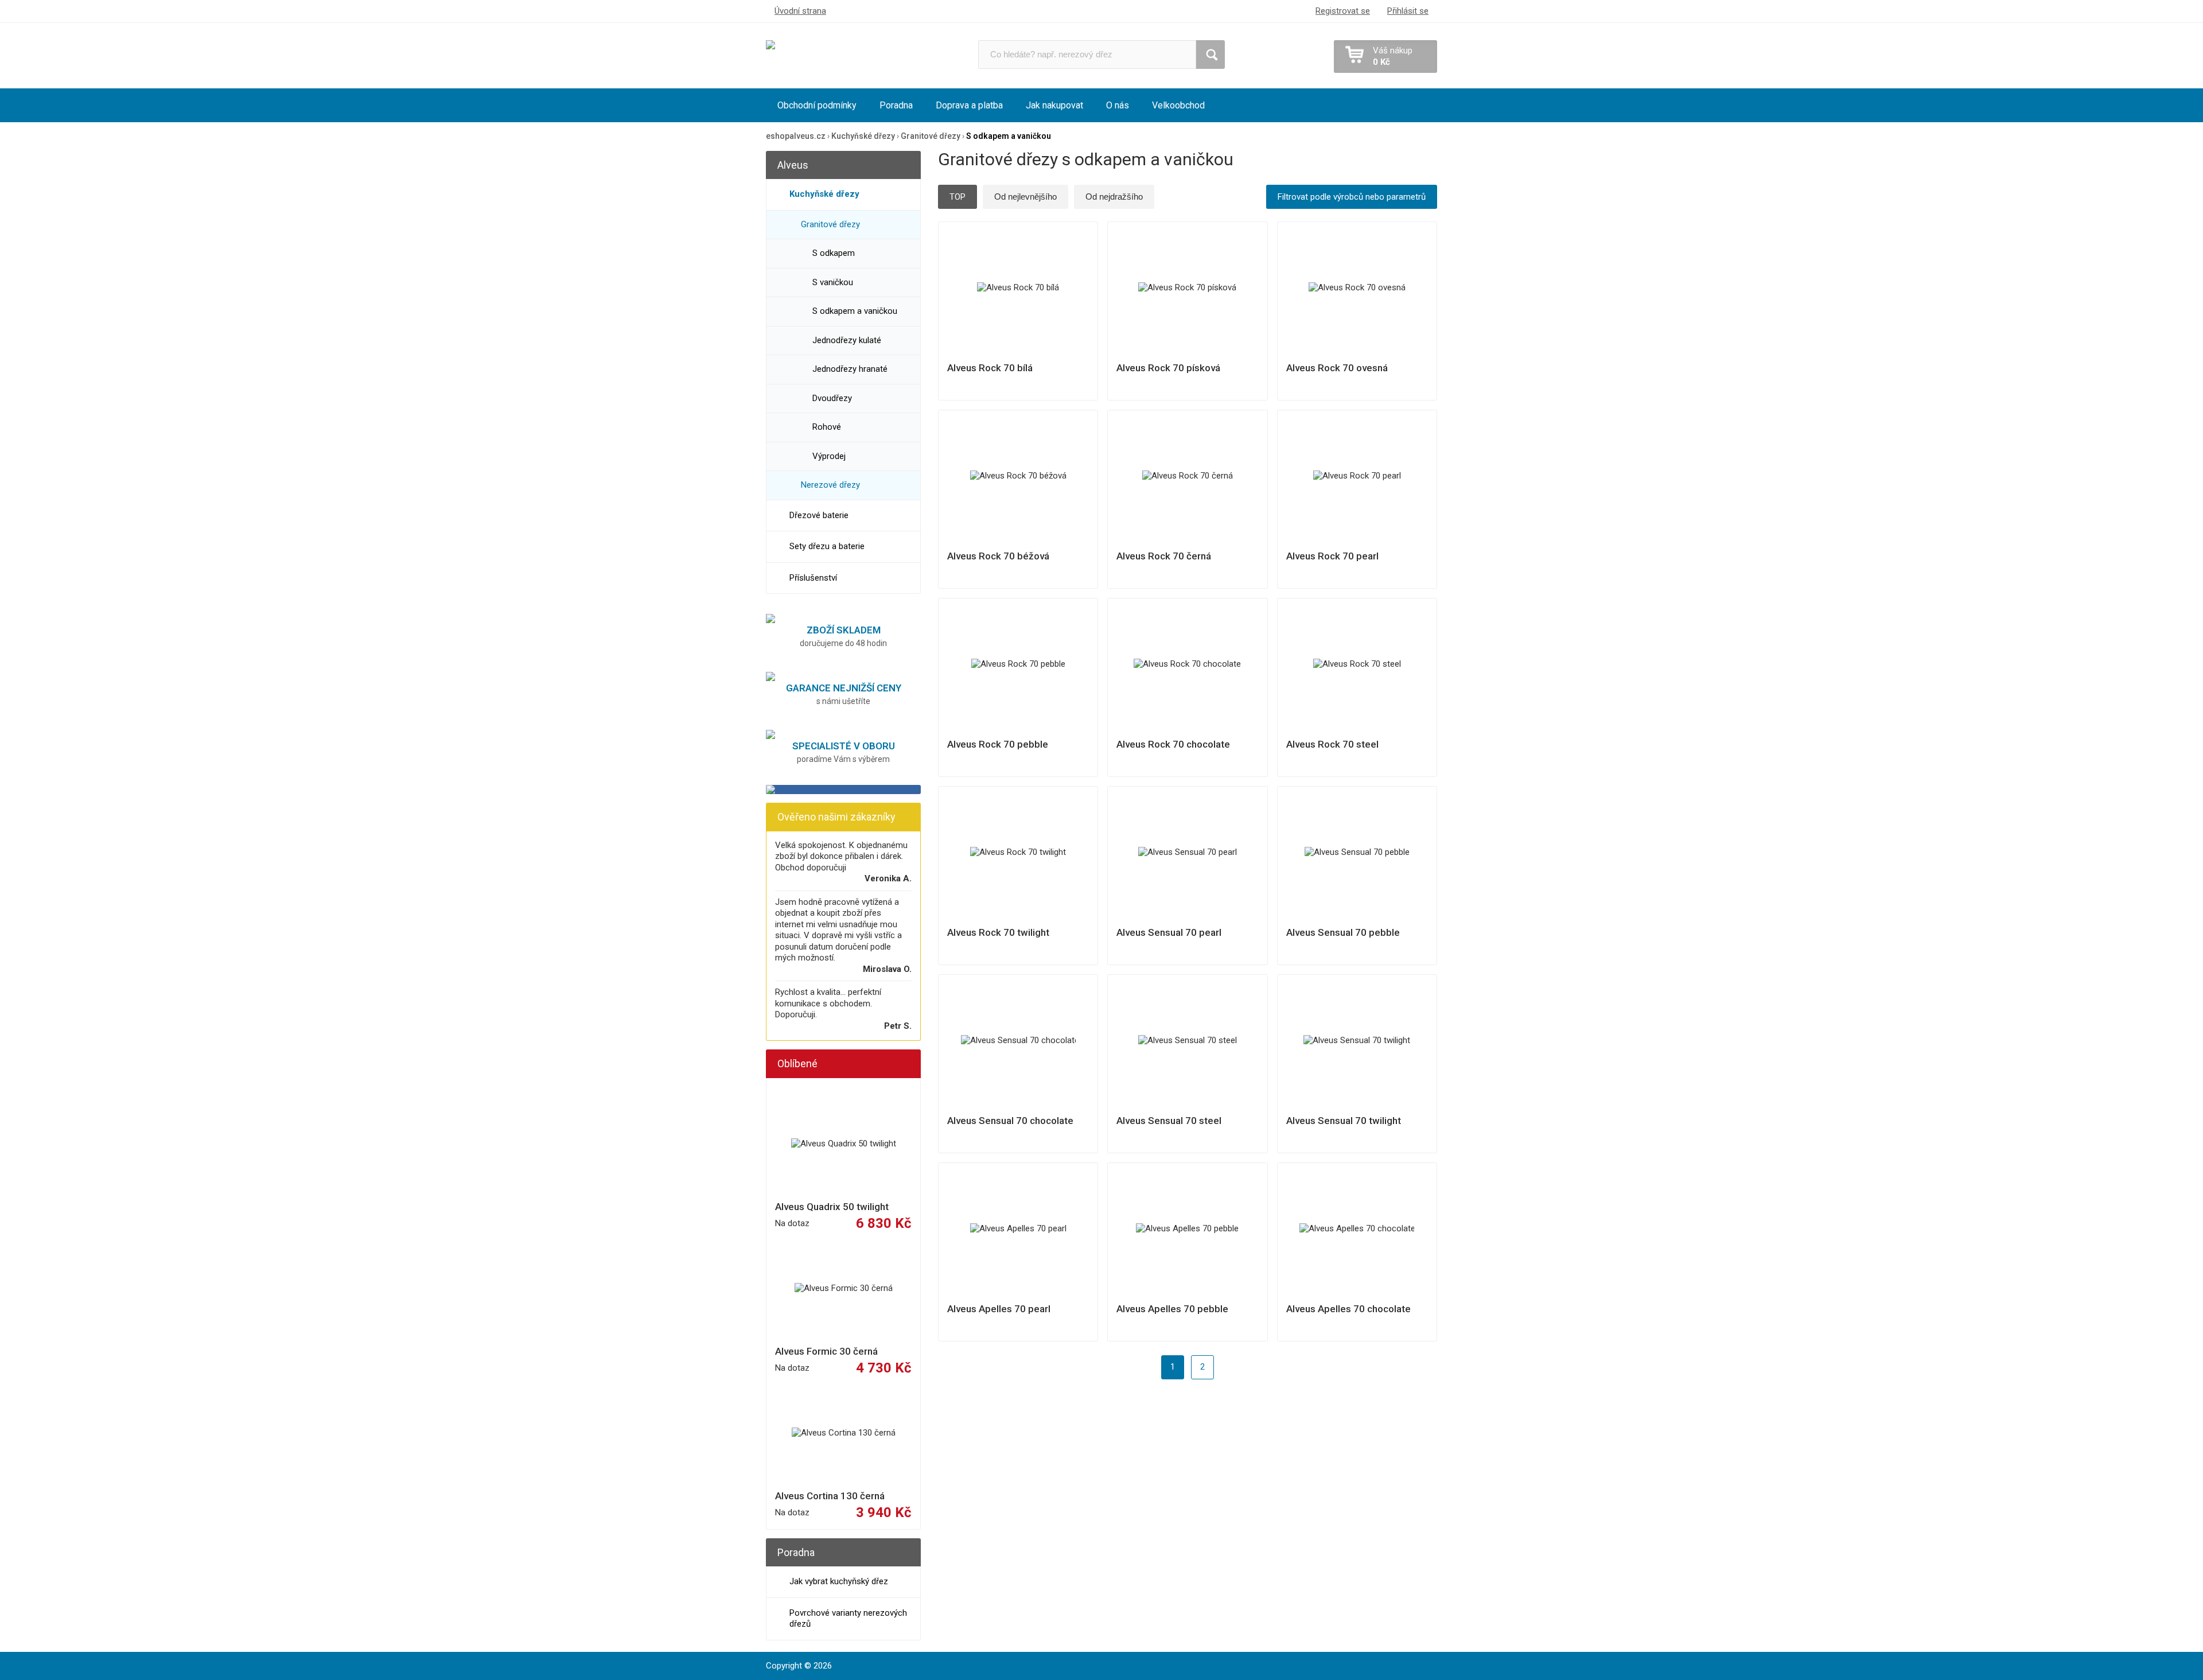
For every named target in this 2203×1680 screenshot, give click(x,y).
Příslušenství (813, 578)
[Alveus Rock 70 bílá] (1018, 288)
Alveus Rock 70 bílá (990, 368)
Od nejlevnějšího (1025, 197)
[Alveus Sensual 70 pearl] (1188, 853)
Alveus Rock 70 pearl (1332, 556)
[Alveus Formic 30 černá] (843, 1289)
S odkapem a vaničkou (855, 311)
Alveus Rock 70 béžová (998, 556)
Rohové (827, 427)
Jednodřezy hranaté (850, 369)
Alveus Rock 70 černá (1164, 556)
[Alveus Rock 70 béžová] (1018, 476)
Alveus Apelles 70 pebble (1172, 1309)
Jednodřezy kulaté (847, 340)
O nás (1118, 105)
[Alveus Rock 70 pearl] (1357, 476)
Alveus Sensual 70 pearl (1169, 932)
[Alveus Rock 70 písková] (1188, 288)
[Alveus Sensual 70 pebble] (1357, 853)
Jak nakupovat (1054, 105)
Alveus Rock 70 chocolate (1173, 744)
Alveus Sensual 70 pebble (1343, 932)
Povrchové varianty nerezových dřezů (848, 1619)
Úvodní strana (800, 11)
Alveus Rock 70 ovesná (1337, 368)
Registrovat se (1343, 11)
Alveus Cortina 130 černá (830, 1496)
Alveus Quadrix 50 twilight (832, 1207)
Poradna (896, 105)
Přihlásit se (1408, 11)
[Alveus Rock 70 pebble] (1018, 664)
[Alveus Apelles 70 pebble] (1188, 1229)
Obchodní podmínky (817, 105)
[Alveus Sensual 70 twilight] (1357, 1041)
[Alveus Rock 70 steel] (1357, 664)
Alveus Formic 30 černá (826, 1351)
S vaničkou (833, 282)
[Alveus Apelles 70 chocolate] (1357, 1229)
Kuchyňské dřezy (824, 194)
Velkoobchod (1178, 105)
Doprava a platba (969, 105)
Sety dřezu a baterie (827, 546)
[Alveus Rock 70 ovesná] (1357, 288)
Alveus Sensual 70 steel (1169, 1121)
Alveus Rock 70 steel (1332, 744)
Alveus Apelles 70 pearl (999, 1309)
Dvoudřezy (832, 398)
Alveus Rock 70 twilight (998, 932)
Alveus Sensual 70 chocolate (1010, 1121)
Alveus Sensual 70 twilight (1344, 1121)
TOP (958, 197)
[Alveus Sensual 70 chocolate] (1018, 1041)
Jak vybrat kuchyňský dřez (839, 1581)
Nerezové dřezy (830, 485)
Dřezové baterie (819, 515)
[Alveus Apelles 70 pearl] (1018, 1229)
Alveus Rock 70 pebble (998, 744)
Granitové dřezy (830, 224)
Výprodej (829, 456)
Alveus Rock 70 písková (1168, 368)
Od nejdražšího (1114, 197)
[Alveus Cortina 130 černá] (843, 1433)
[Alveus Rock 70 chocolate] (1188, 664)
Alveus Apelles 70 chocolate (1348, 1309)
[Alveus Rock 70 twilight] (1018, 853)
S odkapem (834, 253)
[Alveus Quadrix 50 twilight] (843, 1144)
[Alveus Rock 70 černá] (1188, 476)
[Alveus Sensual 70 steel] (1188, 1041)
